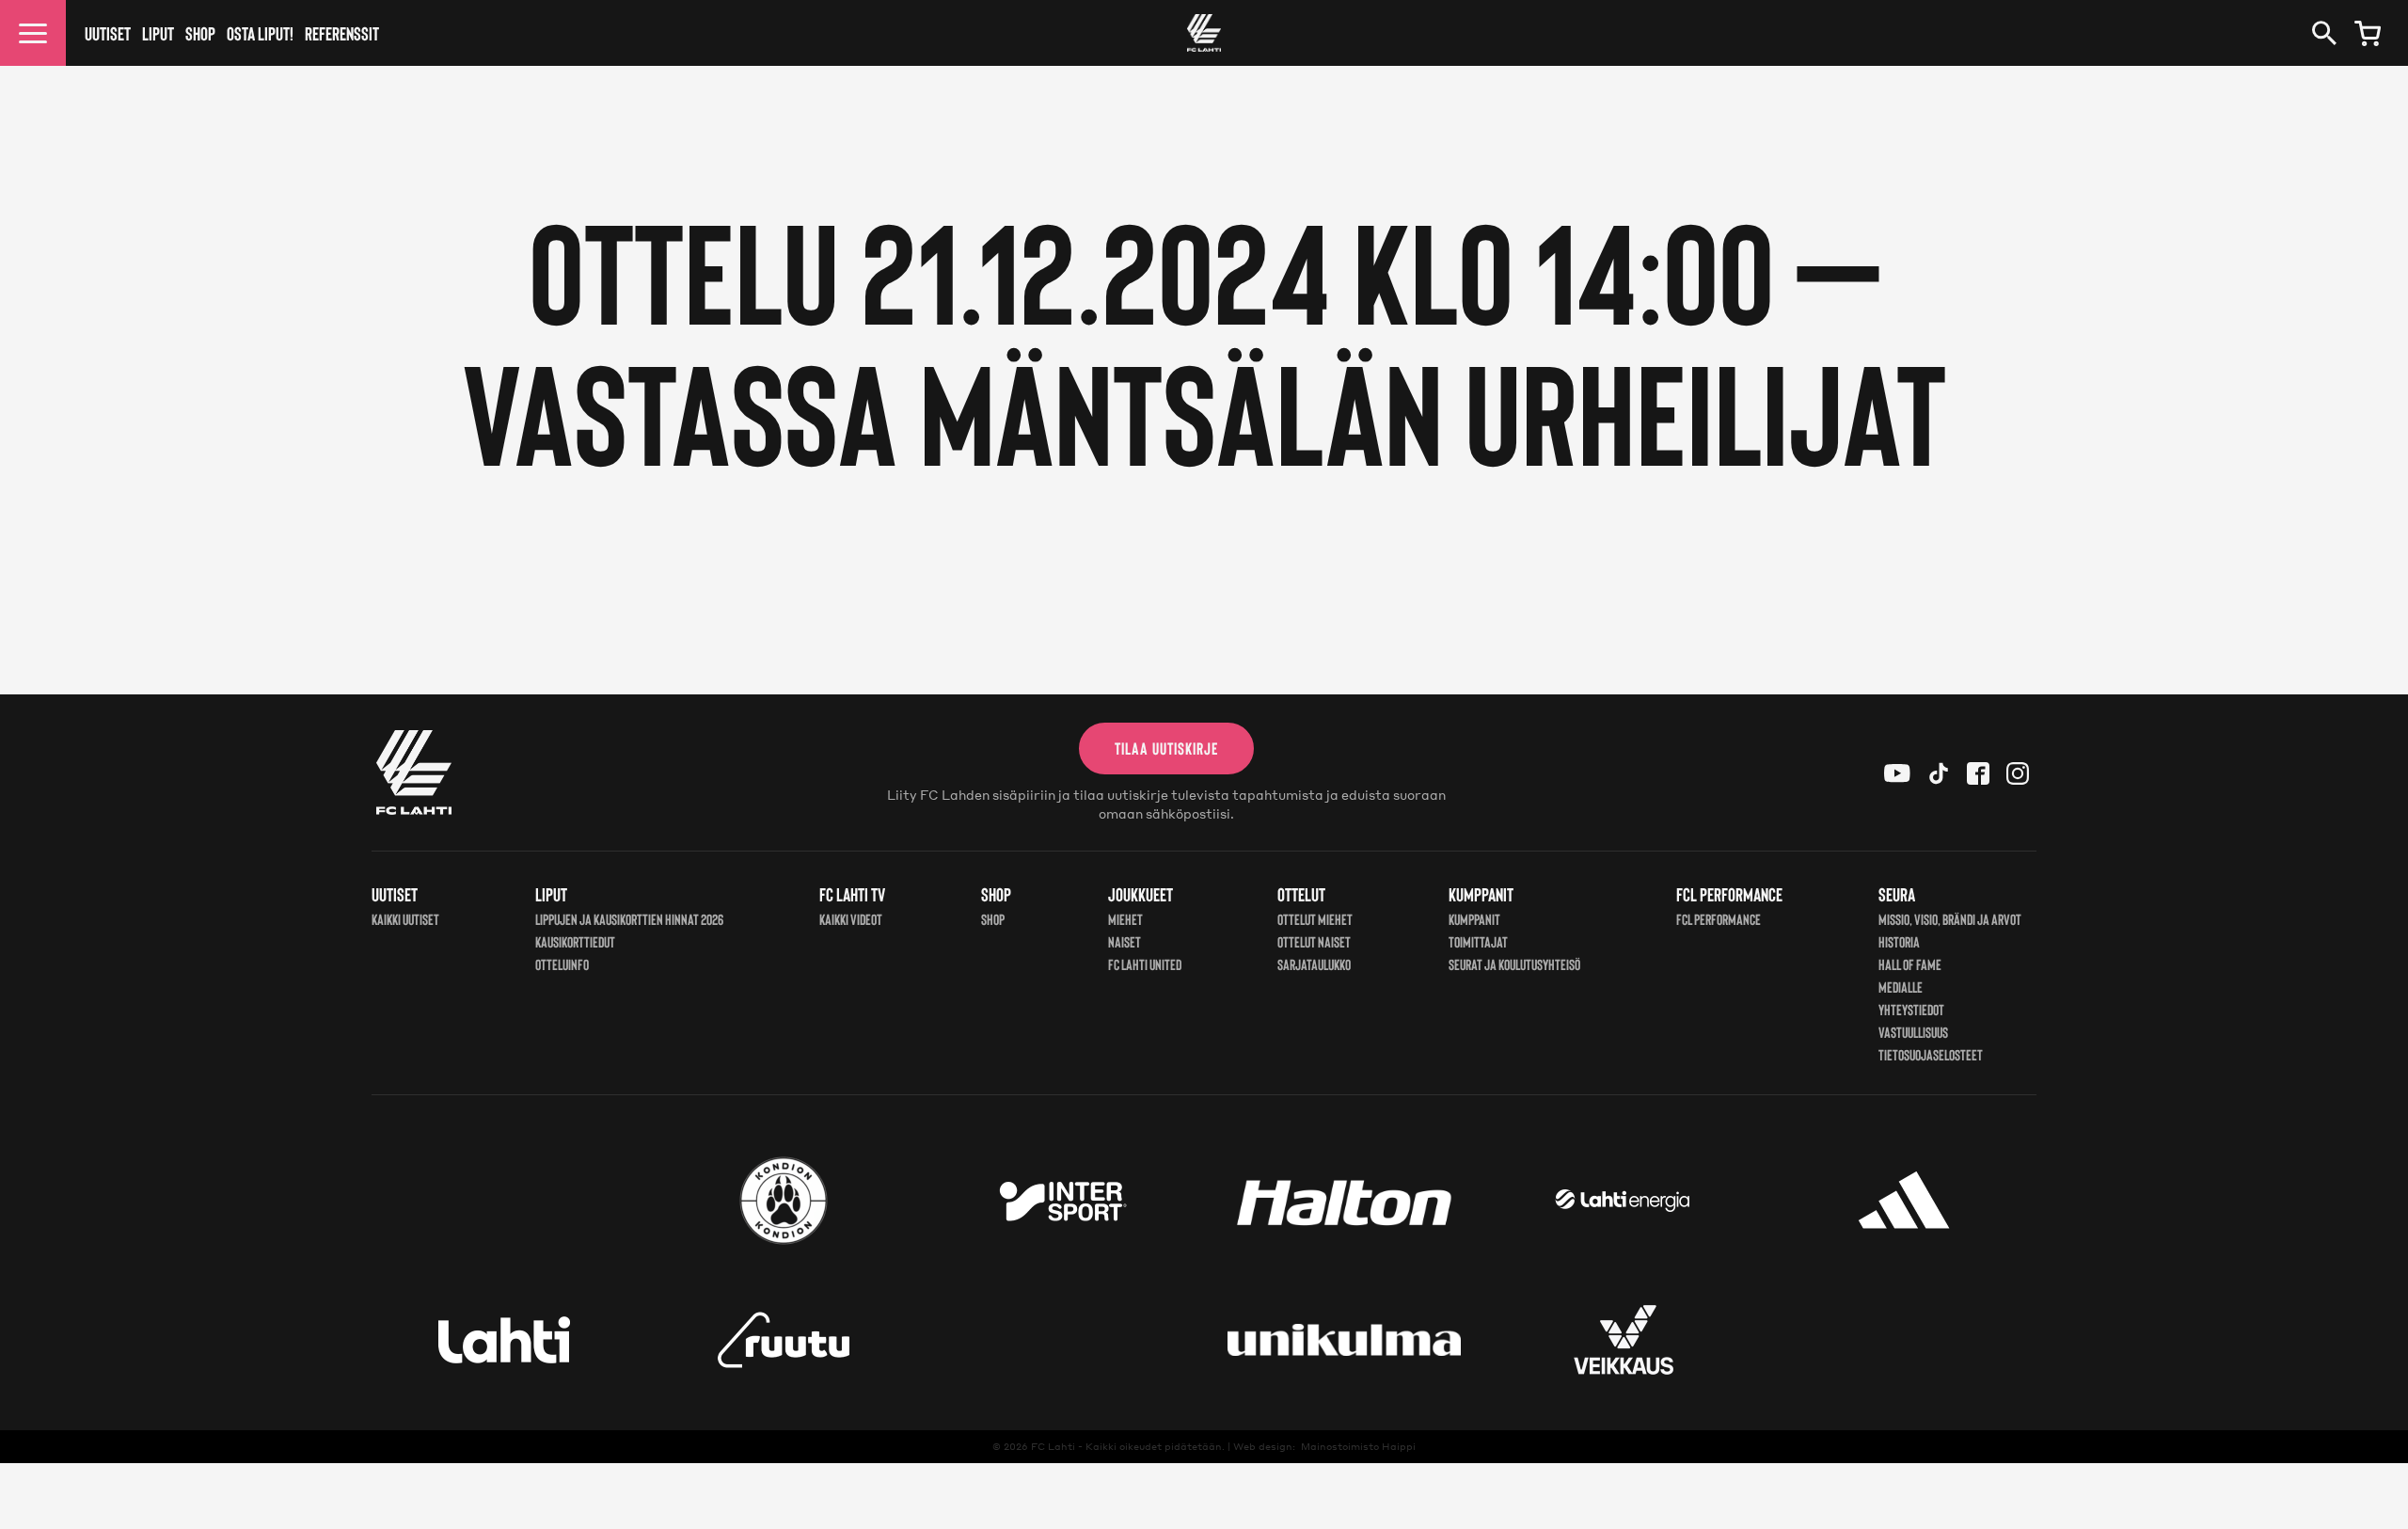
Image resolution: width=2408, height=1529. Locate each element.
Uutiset (108, 33)
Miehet (1125, 919)
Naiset (1125, 941)
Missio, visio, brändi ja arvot (1950, 919)
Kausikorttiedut (575, 941)
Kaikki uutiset (405, 919)
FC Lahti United (1145, 964)
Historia (1899, 941)
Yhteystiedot (1911, 1009)
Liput (158, 33)
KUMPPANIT (1474, 919)
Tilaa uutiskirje (1166, 748)
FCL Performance (1719, 919)
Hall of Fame (1910, 964)
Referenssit (342, 33)
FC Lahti (1053, 1446)
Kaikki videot (851, 919)
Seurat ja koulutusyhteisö (1514, 964)
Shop (200, 33)
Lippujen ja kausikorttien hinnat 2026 (629, 919)
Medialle (1901, 987)
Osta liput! (260, 33)
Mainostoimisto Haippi (1358, 1446)
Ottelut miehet (1315, 919)
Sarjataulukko (1314, 964)
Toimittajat (1478, 941)
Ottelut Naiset (1314, 941)
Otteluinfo (562, 964)
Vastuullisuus (1913, 1032)
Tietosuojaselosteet (1931, 1054)
